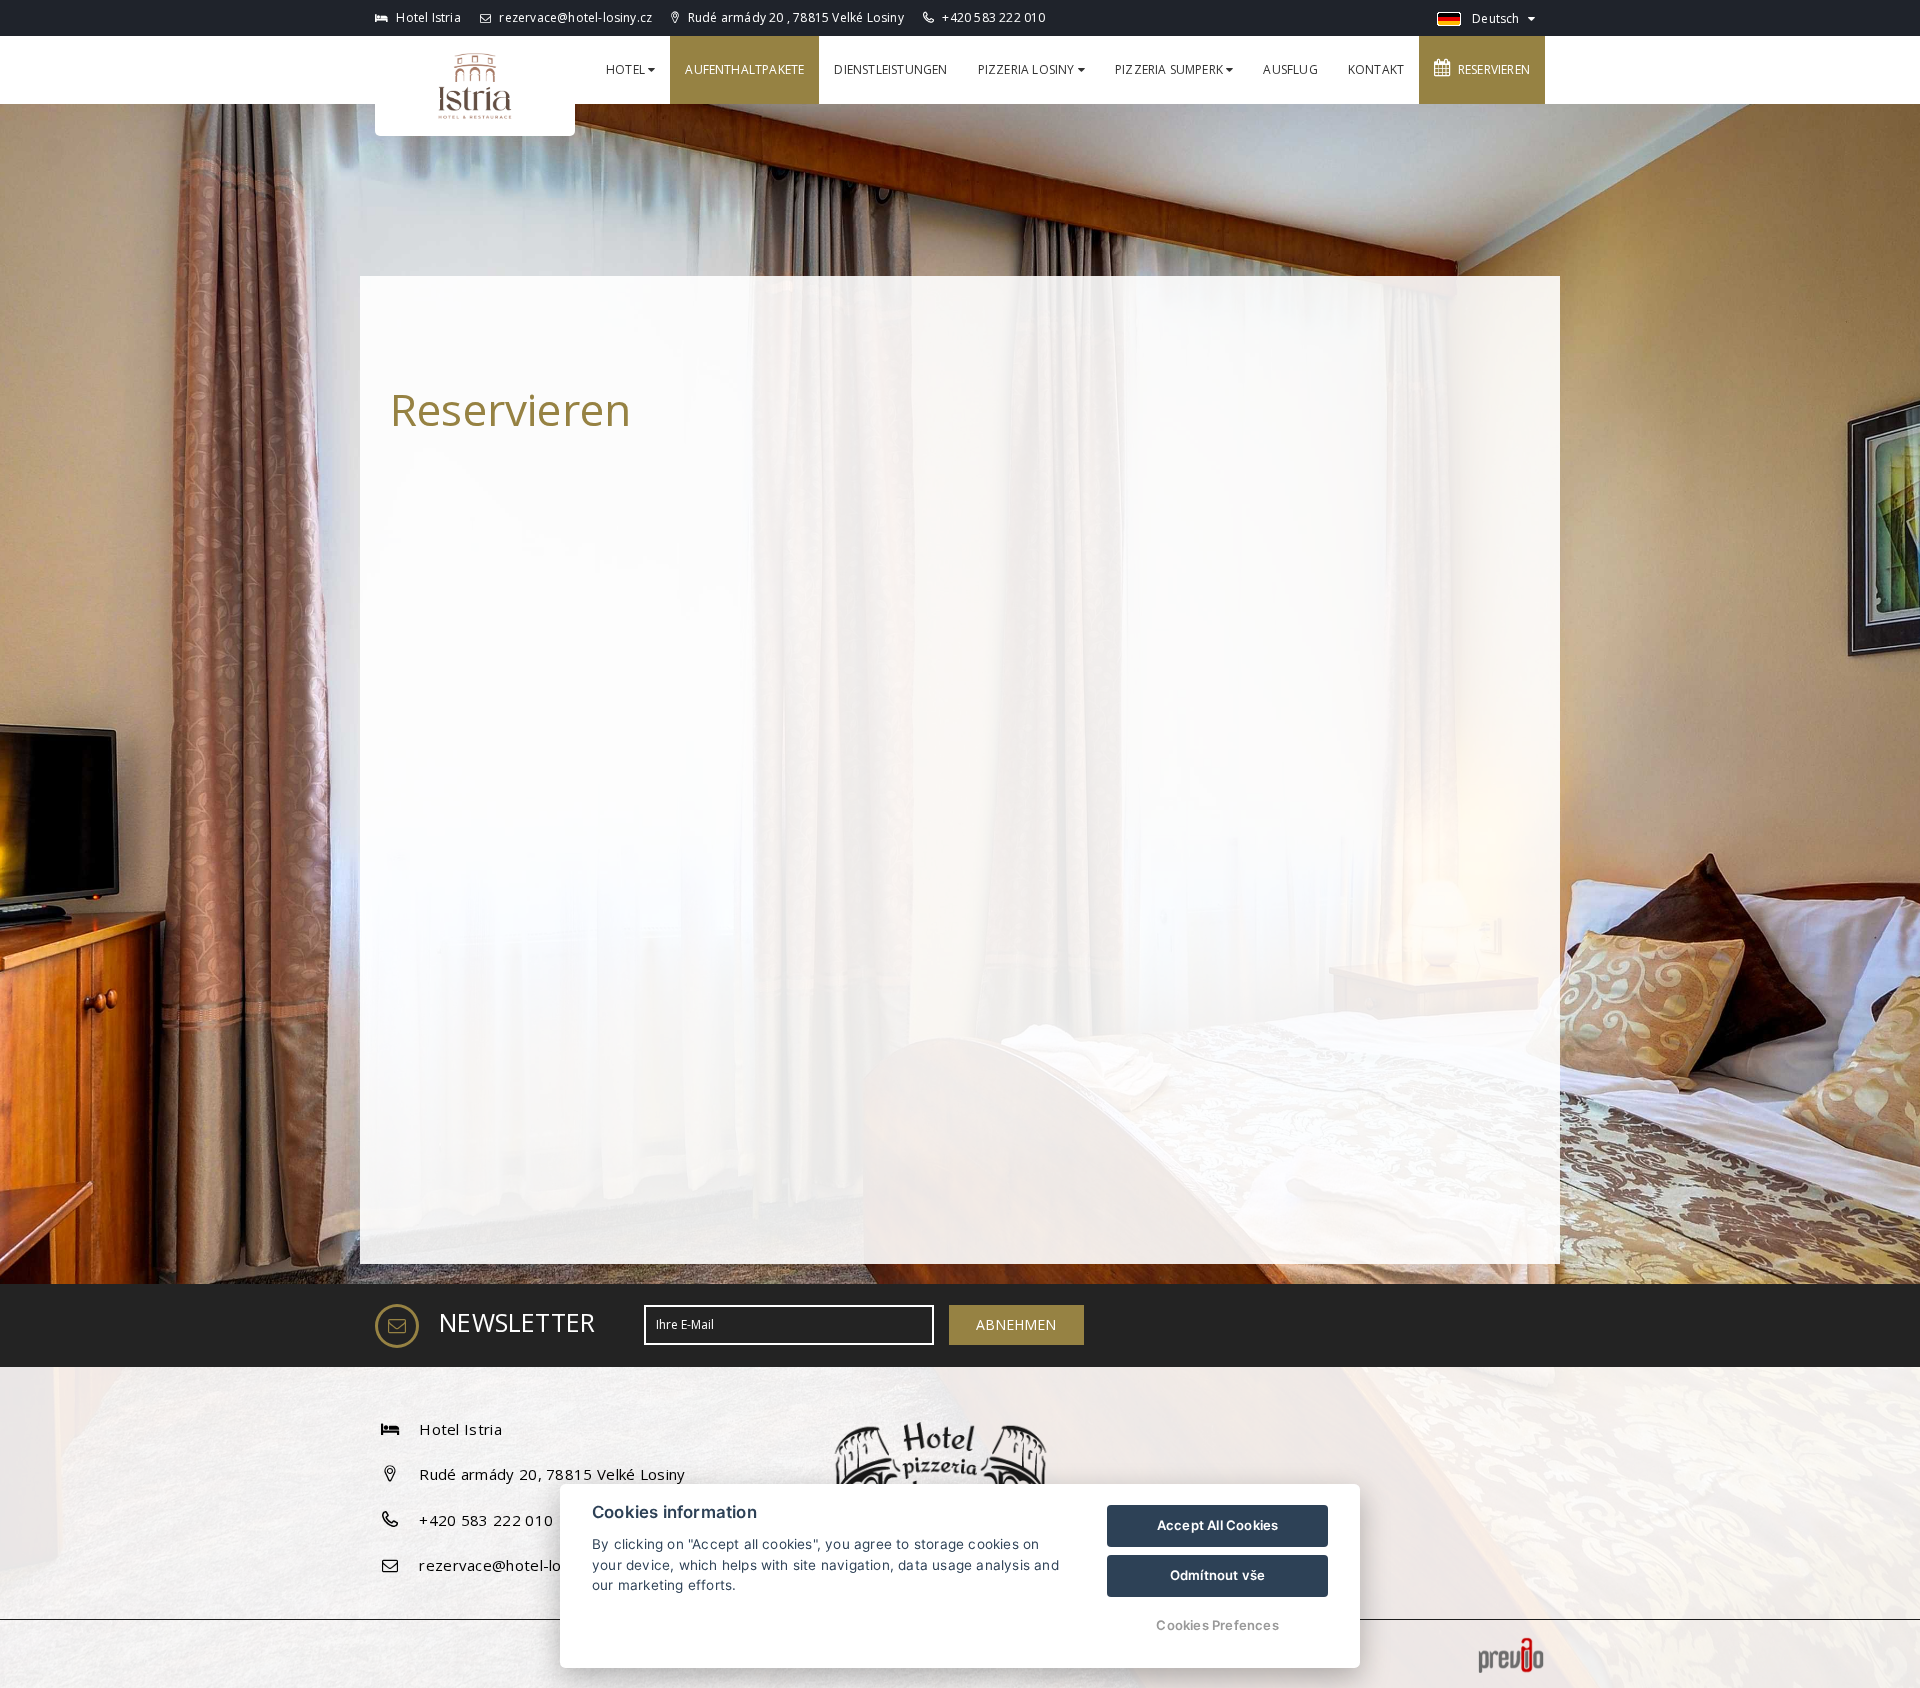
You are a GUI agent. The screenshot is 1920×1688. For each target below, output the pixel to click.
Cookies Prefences (1217, 1625)
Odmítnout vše (1218, 1575)
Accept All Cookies (1218, 1525)
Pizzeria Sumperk (1170, 69)
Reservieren (1490, 69)
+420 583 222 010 (993, 17)
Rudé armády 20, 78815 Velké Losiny (552, 1474)
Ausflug (1290, 69)
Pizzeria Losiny (1028, 69)
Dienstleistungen (890, 69)
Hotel (627, 69)
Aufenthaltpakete (744, 69)
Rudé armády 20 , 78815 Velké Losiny (794, 17)
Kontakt (1376, 69)
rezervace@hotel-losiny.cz (574, 17)
